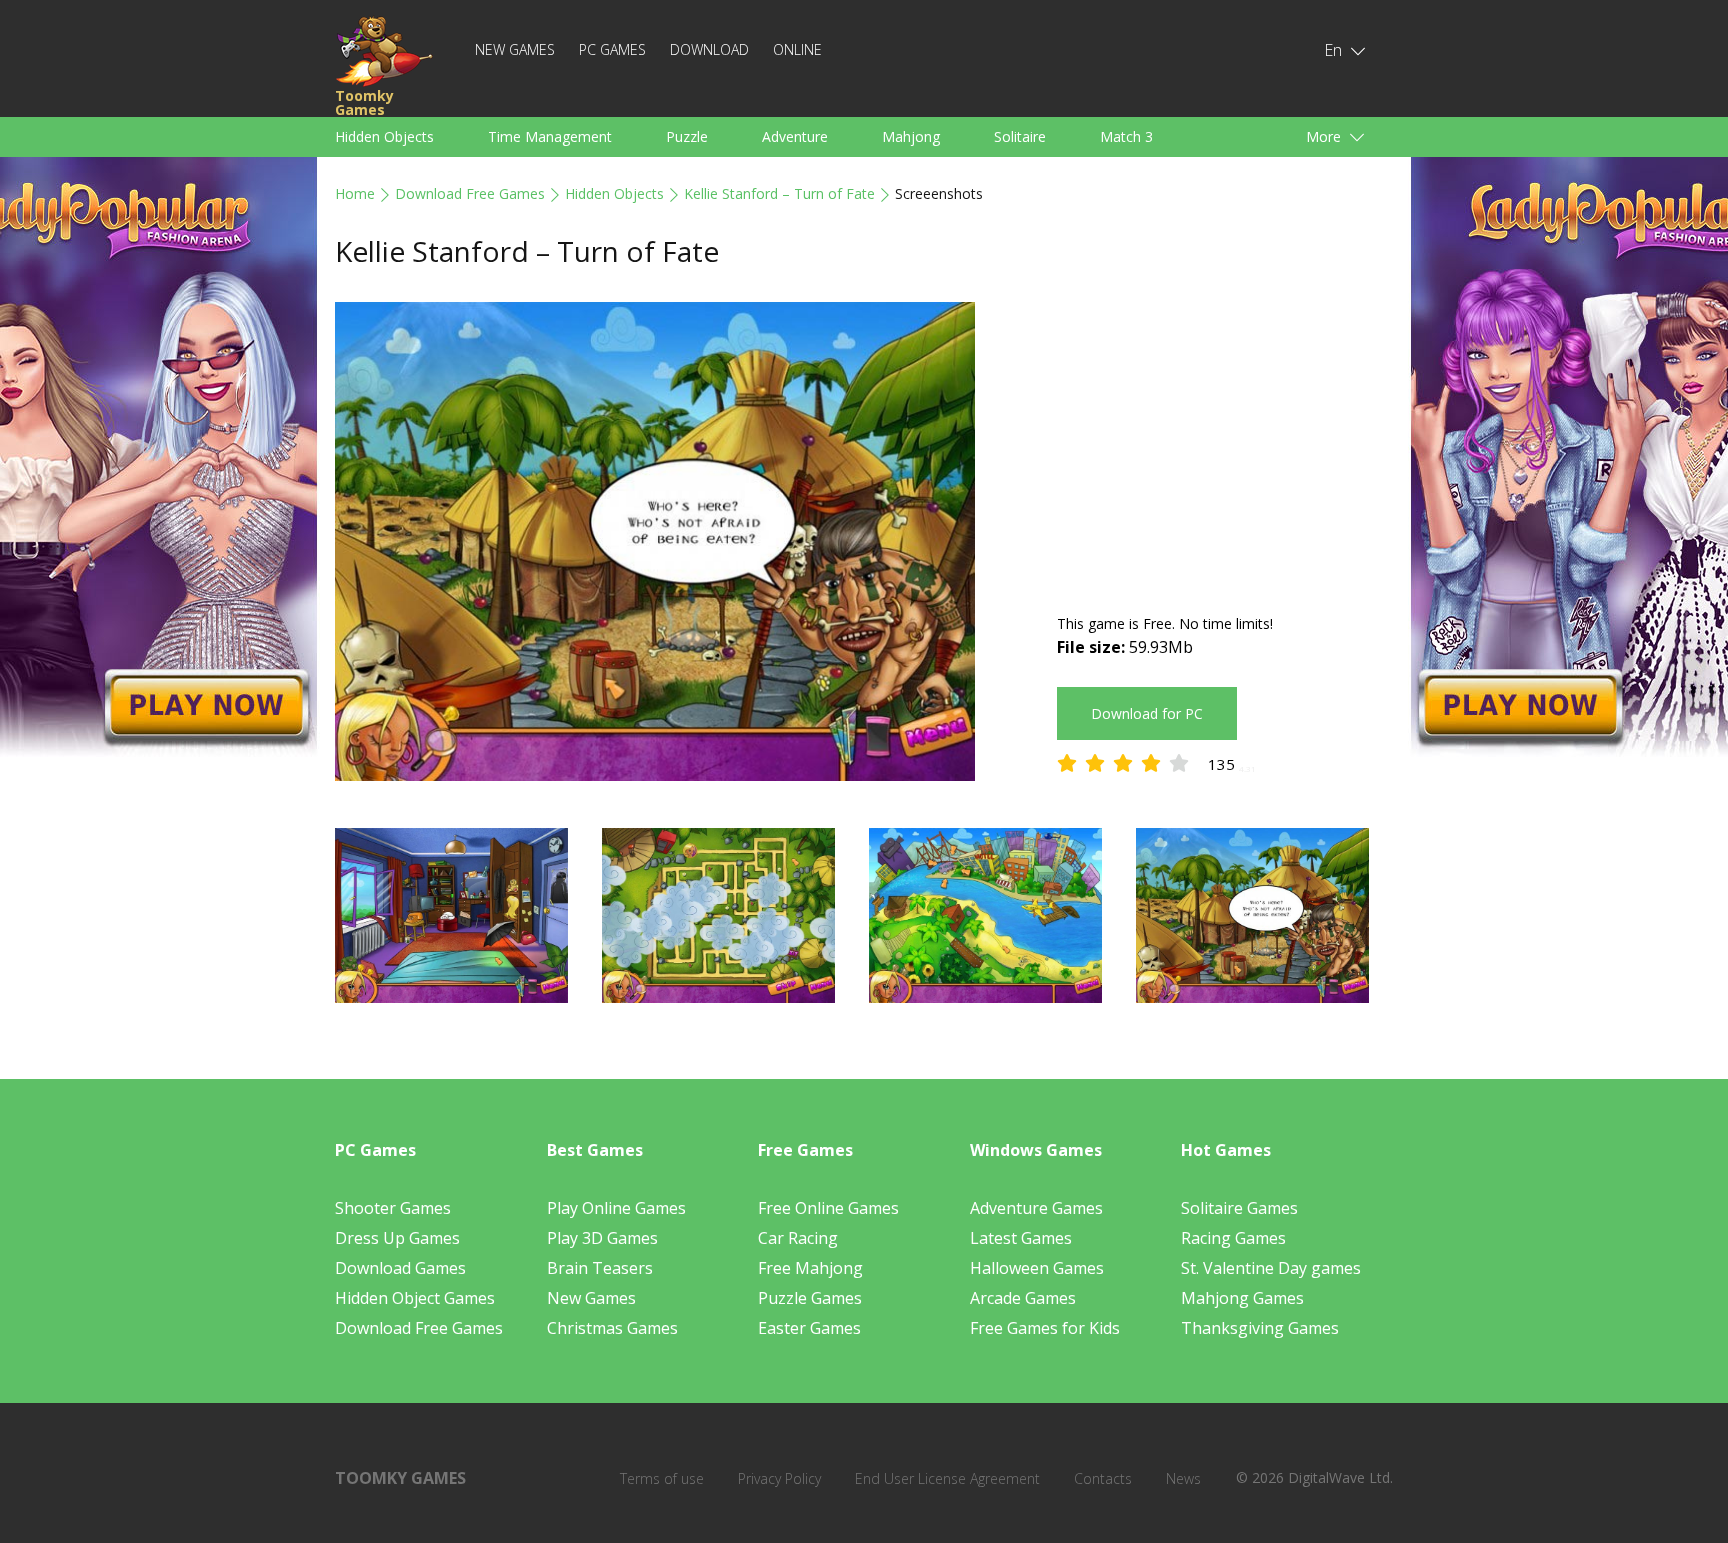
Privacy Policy (779, 1478)
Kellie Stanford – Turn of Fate (779, 193)
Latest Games (1021, 1238)
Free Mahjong (810, 1268)
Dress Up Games (397, 1238)
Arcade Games (1023, 1298)
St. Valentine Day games (1271, 1268)
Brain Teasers (600, 1268)
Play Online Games (616, 1208)
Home (355, 193)
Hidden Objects (384, 136)
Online (797, 49)
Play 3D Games (602, 1238)
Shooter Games (393, 1208)
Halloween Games (1037, 1268)
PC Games (612, 49)
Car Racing (798, 1238)
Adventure (795, 136)
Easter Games (809, 1328)
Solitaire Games (1239, 1208)
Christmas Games (612, 1328)
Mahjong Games (1242, 1298)
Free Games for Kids (1045, 1328)
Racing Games (1233, 1238)
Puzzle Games (810, 1298)
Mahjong (911, 136)
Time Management (550, 136)
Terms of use (662, 1478)
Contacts (1103, 1478)
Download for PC (1147, 713)
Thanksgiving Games (1260, 1328)
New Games (515, 49)
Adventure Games (1036, 1208)
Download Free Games (470, 193)
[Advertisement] (1225, 442)
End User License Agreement (947, 1478)
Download (709, 49)
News (1183, 1478)
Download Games (400, 1268)
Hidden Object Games (415, 1298)
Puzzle (687, 136)
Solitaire (1020, 136)
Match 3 (1126, 136)
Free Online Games (828, 1208)
